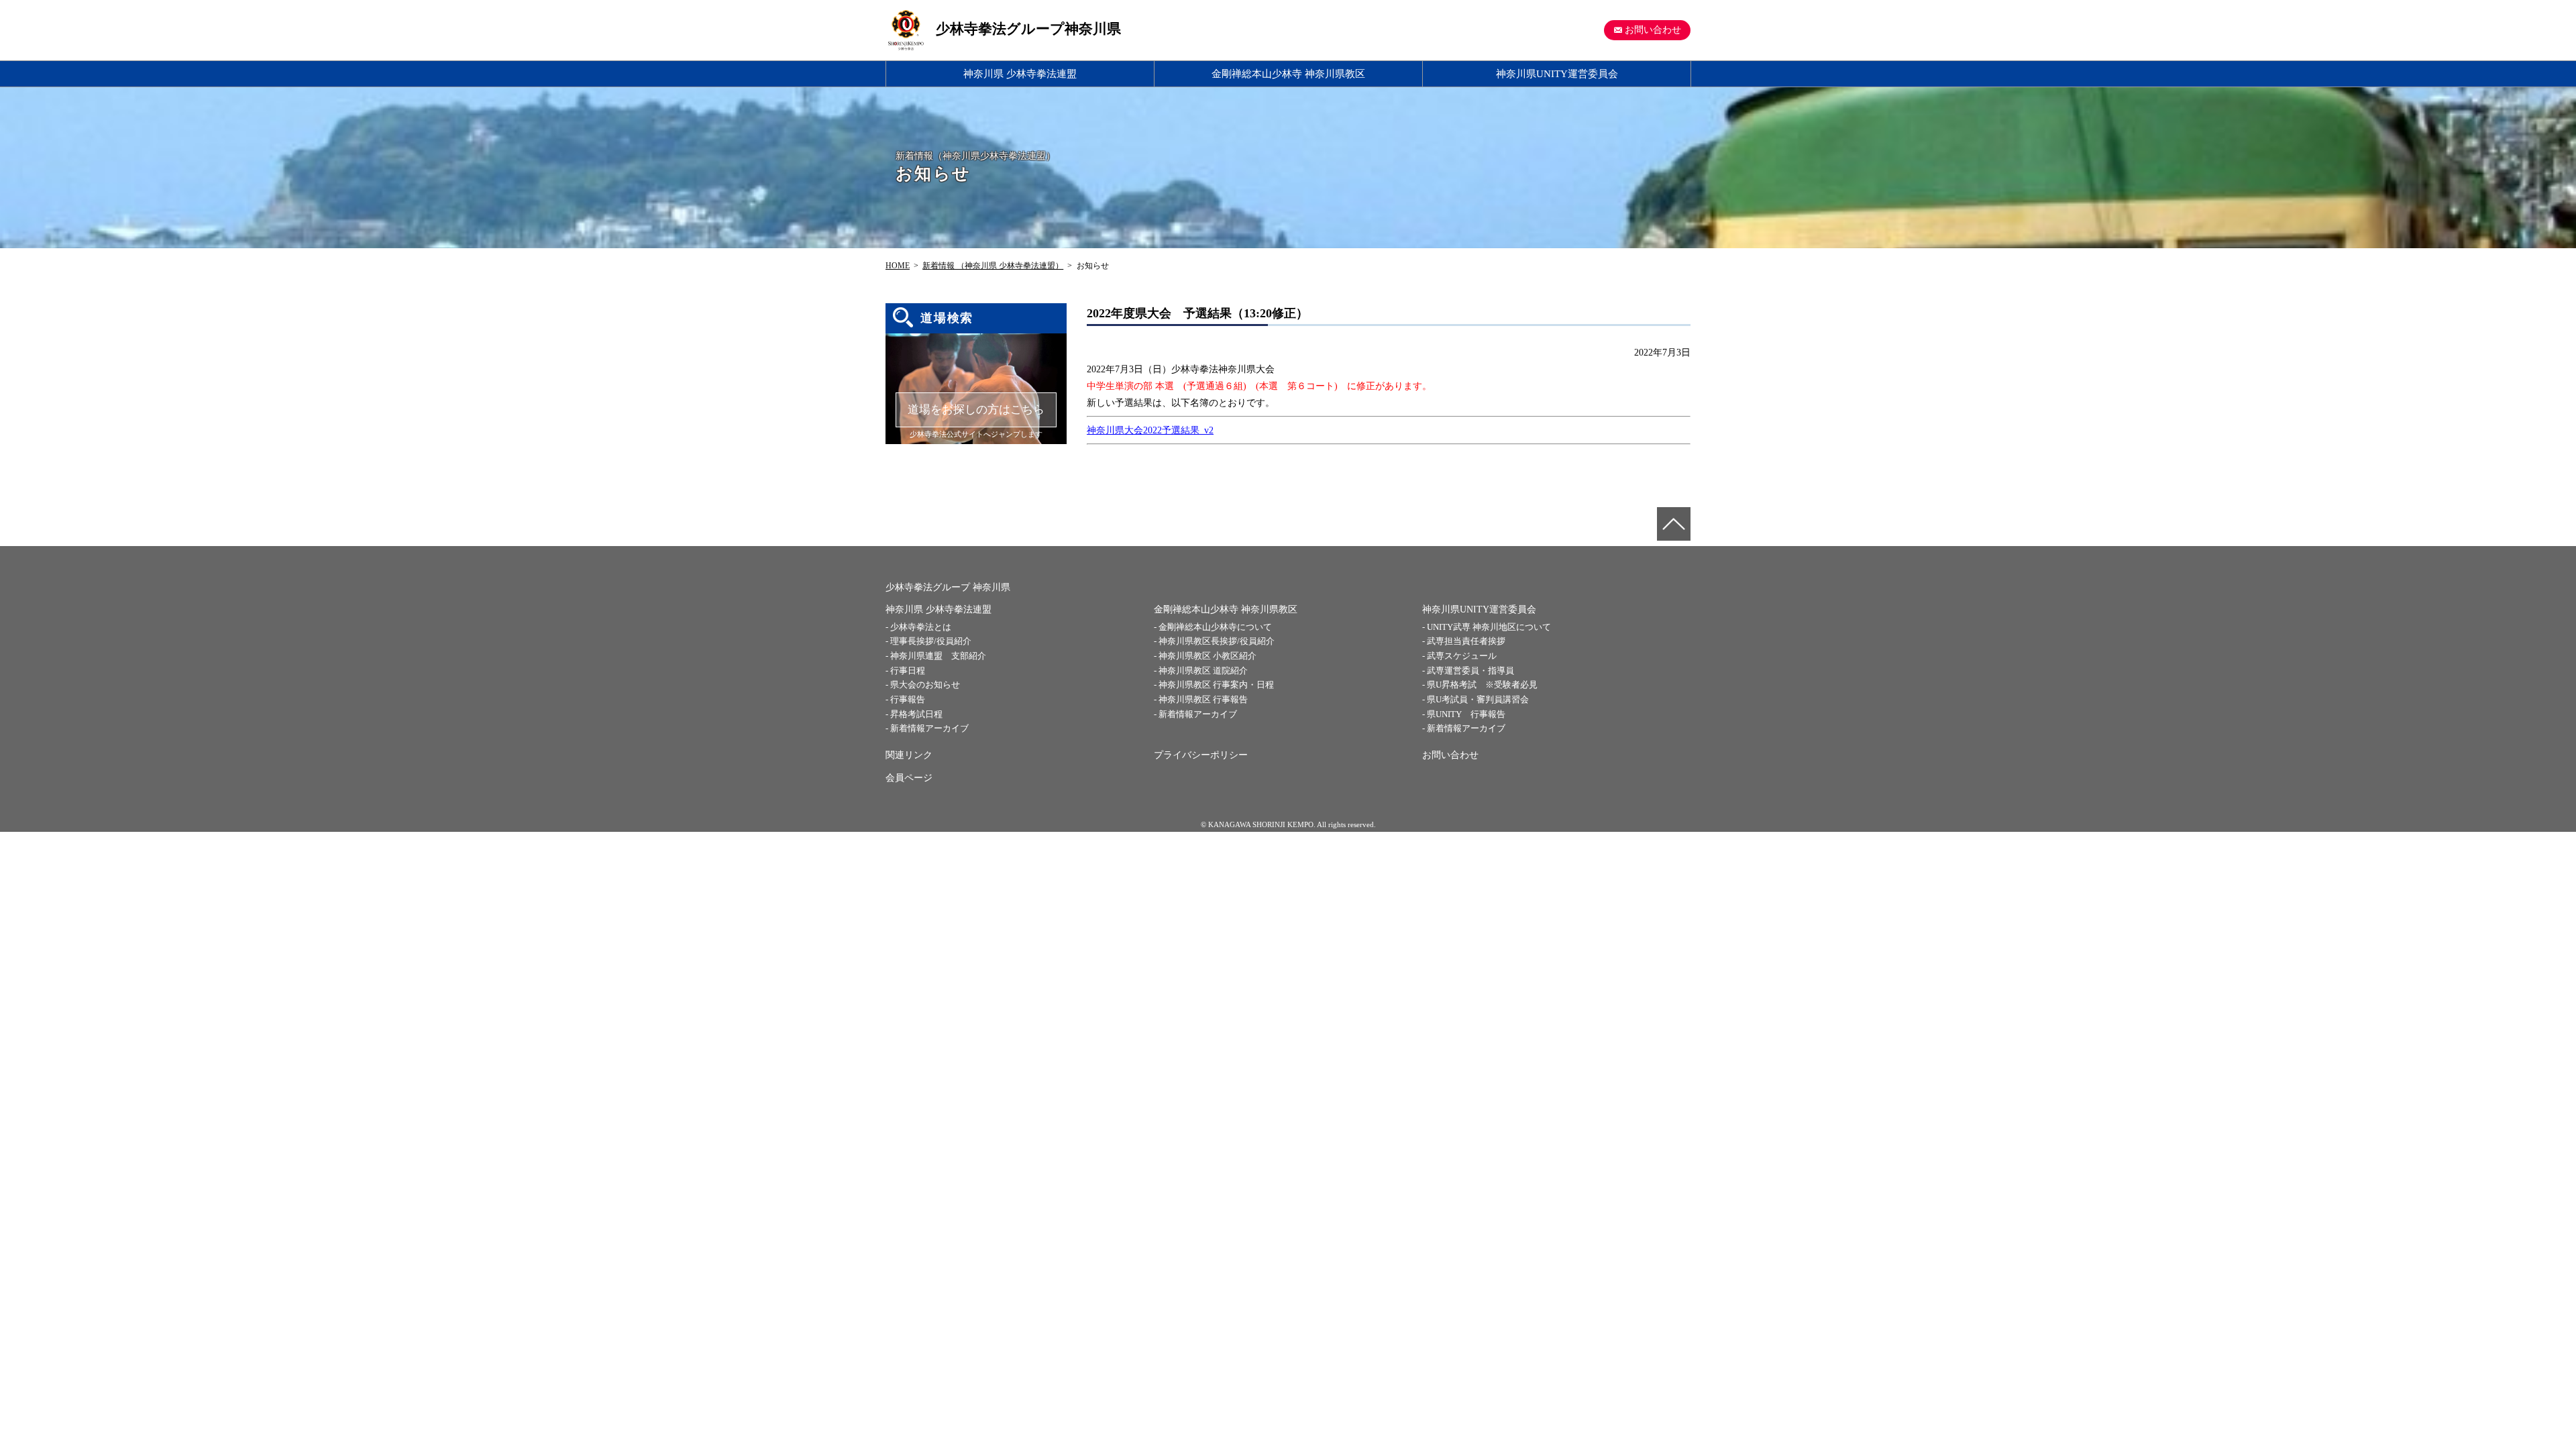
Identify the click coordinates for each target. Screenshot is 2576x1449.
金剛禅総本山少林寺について (1215, 627)
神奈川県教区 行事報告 (1203, 699)
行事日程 (908, 670)
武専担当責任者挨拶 (1466, 641)
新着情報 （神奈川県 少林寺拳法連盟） (993, 266)
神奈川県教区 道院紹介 (1203, 670)
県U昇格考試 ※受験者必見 (1482, 685)
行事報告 (908, 699)
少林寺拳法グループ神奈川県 (1028, 29)
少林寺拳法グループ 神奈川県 (948, 587)
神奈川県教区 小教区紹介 (1207, 656)
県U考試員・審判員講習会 (1478, 699)
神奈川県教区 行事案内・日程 (1216, 685)
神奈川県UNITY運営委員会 (1557, 73)
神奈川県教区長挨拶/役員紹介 (1217, 641)
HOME (898, 266)
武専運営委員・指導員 (1470, 670)
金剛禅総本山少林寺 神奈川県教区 (1288, 73)
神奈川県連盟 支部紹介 (938, 656)
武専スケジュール (1462, 656)
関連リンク (909, 755)
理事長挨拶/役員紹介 (931, 641)
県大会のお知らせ (925, 685)
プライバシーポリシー (1201, 755)
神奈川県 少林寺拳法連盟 (1020, 73)
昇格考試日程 (916, 714)
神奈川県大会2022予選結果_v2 (1150, 430)
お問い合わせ (1653, 30)
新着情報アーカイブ (929, 728)
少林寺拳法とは (921, 627)
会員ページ (909, 778)
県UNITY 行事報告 (1466, 714)
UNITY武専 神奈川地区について (1489, 627)
